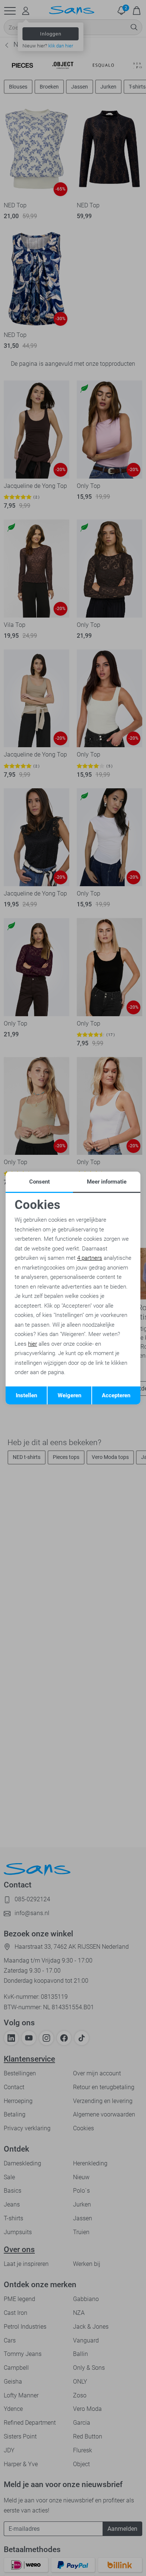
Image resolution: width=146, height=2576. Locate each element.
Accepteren (116, 1395)
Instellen (26, 1395)
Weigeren (69, 1395)
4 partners (90, 1258)
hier (33, 1344)
